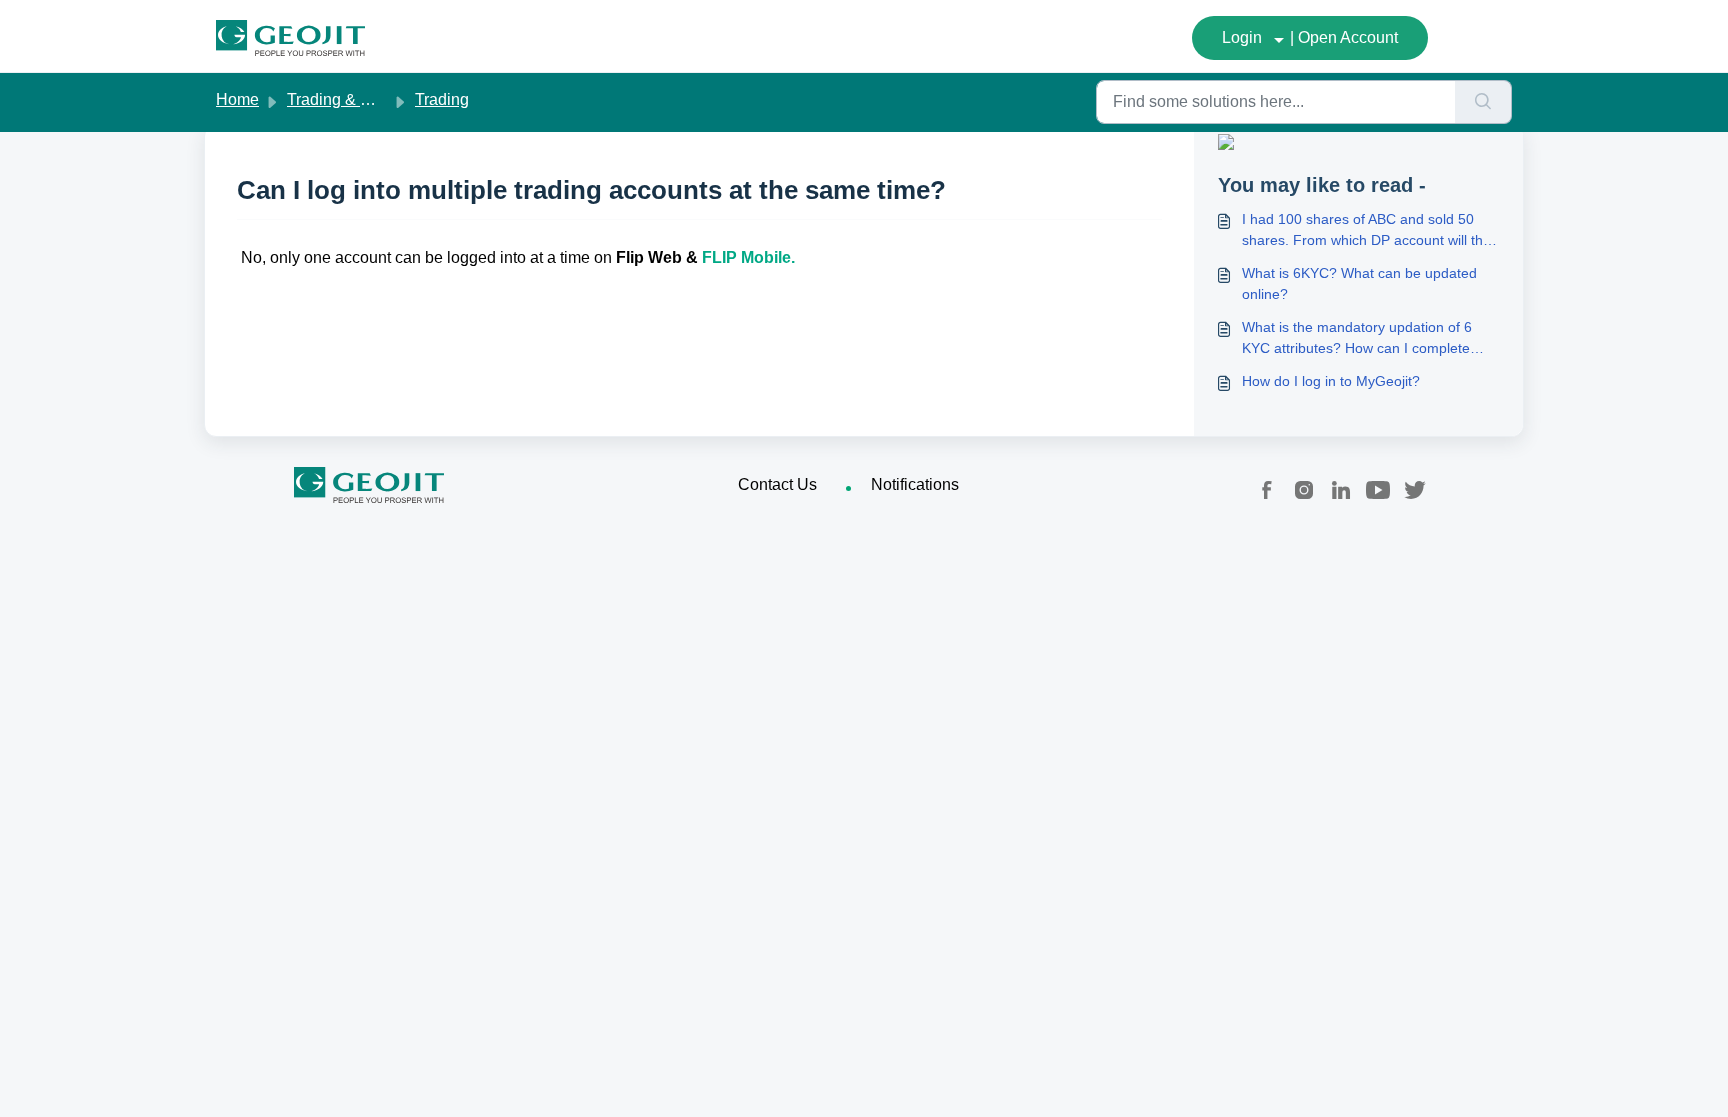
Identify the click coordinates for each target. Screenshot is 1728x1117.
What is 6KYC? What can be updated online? (1359, 283)
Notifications (915, 484)
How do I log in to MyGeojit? (1331, 381)
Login (1242, 37)
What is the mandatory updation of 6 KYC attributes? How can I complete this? (1357, 339)
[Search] (1483, 102)
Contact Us (777, 484)
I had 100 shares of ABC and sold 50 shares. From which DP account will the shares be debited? (1366, 231)
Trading (442, 99)
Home (237, 99)
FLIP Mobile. (750, 257)
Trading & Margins (352, 99)
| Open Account (1344, 37)
